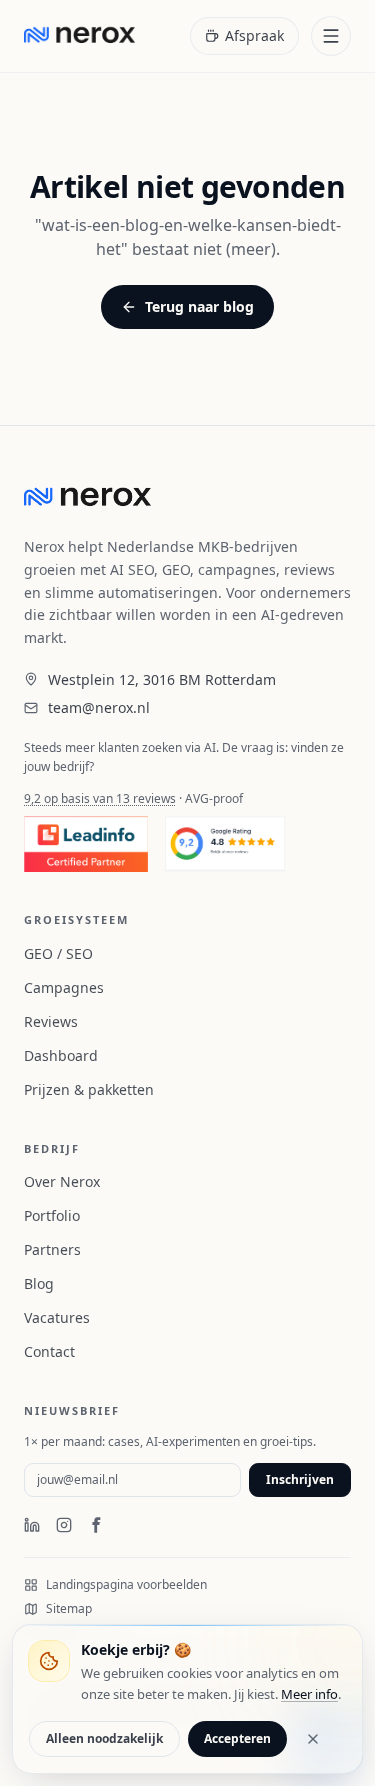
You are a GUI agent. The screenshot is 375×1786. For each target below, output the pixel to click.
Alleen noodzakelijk (104, 1738)
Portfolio (52, 1215)
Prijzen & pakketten (89, 1089)
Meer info (309, 1694)
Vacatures (57, 1317)
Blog (39, 1283)
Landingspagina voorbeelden (126, 1585)
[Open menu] (331, 36)
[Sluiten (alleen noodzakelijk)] (313, 1739)
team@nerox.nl (99, 707)
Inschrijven (300, 1479)
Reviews (51, 1021)
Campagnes (64, 987)
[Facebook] (96, 1525)
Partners (52, 1249)
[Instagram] (64, 1525)
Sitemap (69, 1609)
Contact (49, 1351)
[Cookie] (49, 1661)
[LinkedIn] (32, 1525)
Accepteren (237, 1738)
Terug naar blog (199, 306)
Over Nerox (62, 1181)
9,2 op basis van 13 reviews (100, 798)
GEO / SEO (58, 953)
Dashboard (61, 1055)
